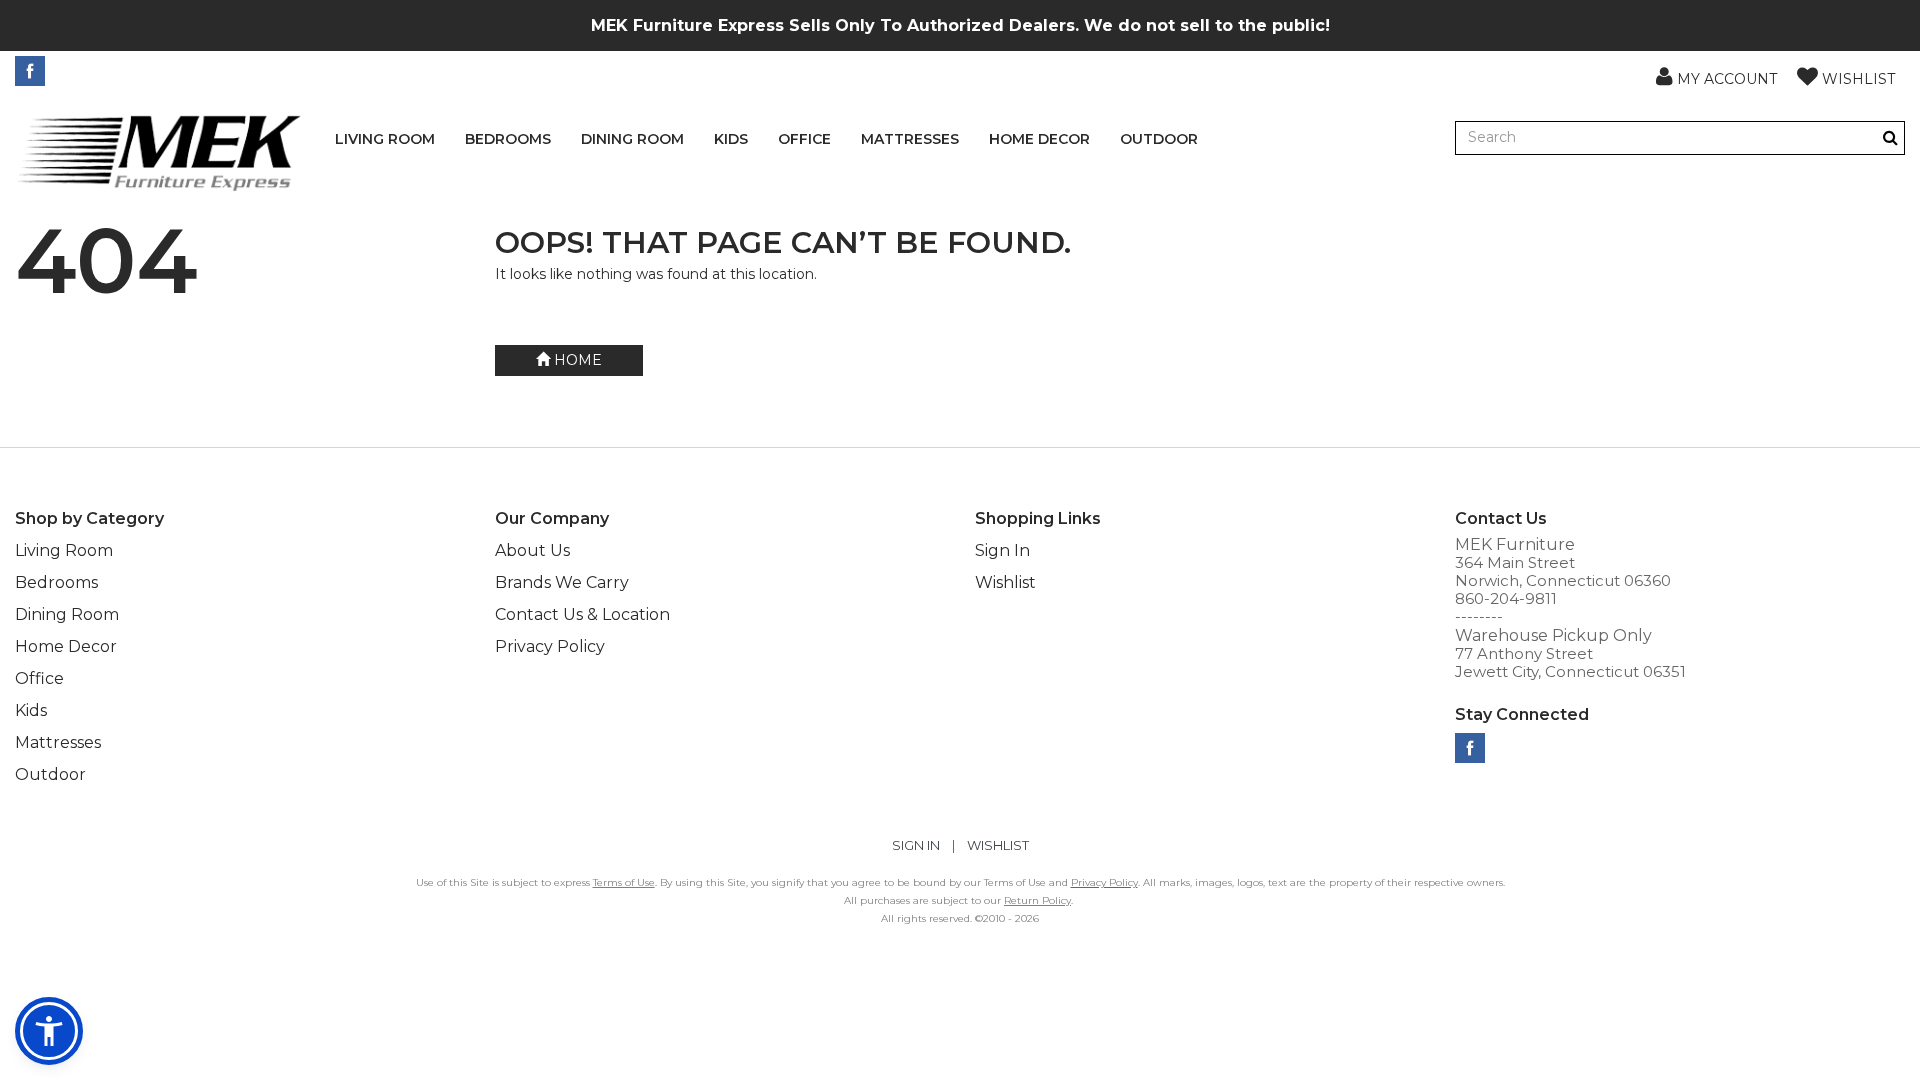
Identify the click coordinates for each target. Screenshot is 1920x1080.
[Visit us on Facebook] (32, 71)
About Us (532, 550)
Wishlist (1005, 582)
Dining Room (632, 139)
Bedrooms (508, 139)
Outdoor (1159, 139)
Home (576, 360)
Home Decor (1039, 139)
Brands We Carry (562, 582)
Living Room (385, 139)
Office (804, 139)
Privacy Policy (550, 646)
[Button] (1890, 137)
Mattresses (910, 139)
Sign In (1002, 550)
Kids (731, 139)
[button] (1716, 76)
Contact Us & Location (582, 614)
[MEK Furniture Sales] (160, 151)
